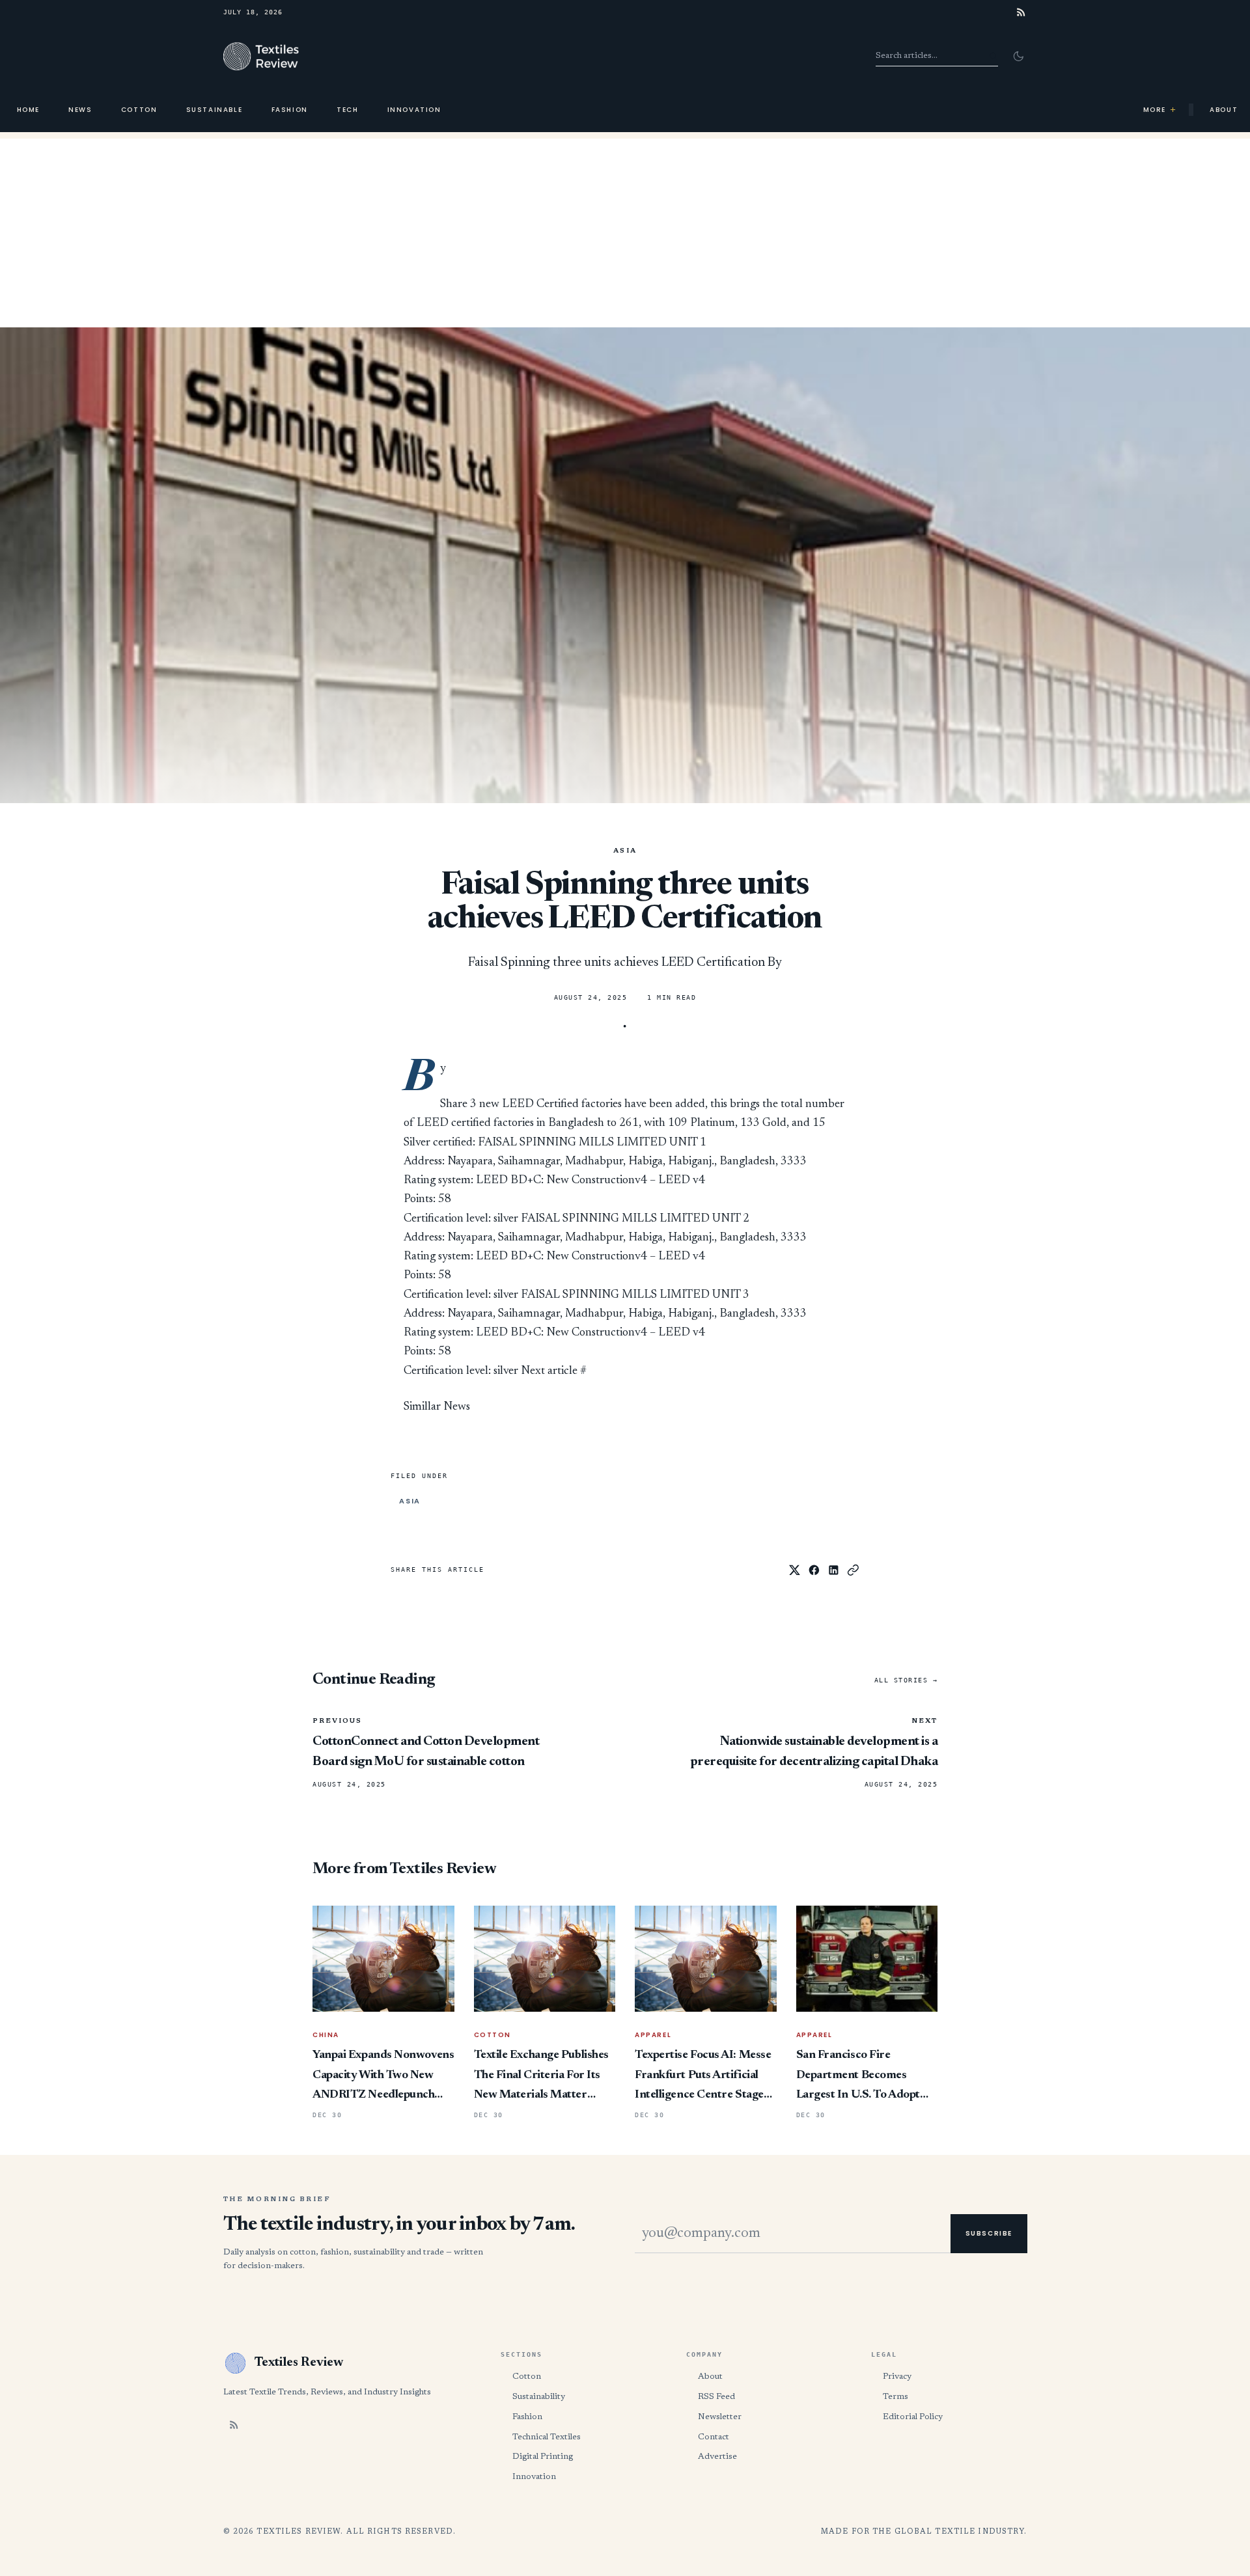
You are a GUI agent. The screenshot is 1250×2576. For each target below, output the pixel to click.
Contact (714, 2437)
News (80, 110)
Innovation (414, 110)
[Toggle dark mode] (1018, 56)
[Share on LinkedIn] (834, 1570)
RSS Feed (716, 2397)
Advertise (717, 2457)
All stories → (906, 1680)
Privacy (897, 2377)
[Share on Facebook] (814, 1570)
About (710, 2377)
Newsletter (720, 2417)
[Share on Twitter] (795, 1570)
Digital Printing (543, 2457)
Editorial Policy (913, 2417)
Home (28, 110)
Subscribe (989, 2233)
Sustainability (539, 2397)
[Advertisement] (625, 230)
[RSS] (1021, 12)
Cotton (139, 110)
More (1160, 110)
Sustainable (215, 110)
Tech (347, 110)
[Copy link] (853, 1570)
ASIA (625, 851)
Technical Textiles (547, 2437)
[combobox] (937, 56)
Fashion (290, 110)
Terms (896, 2397)
